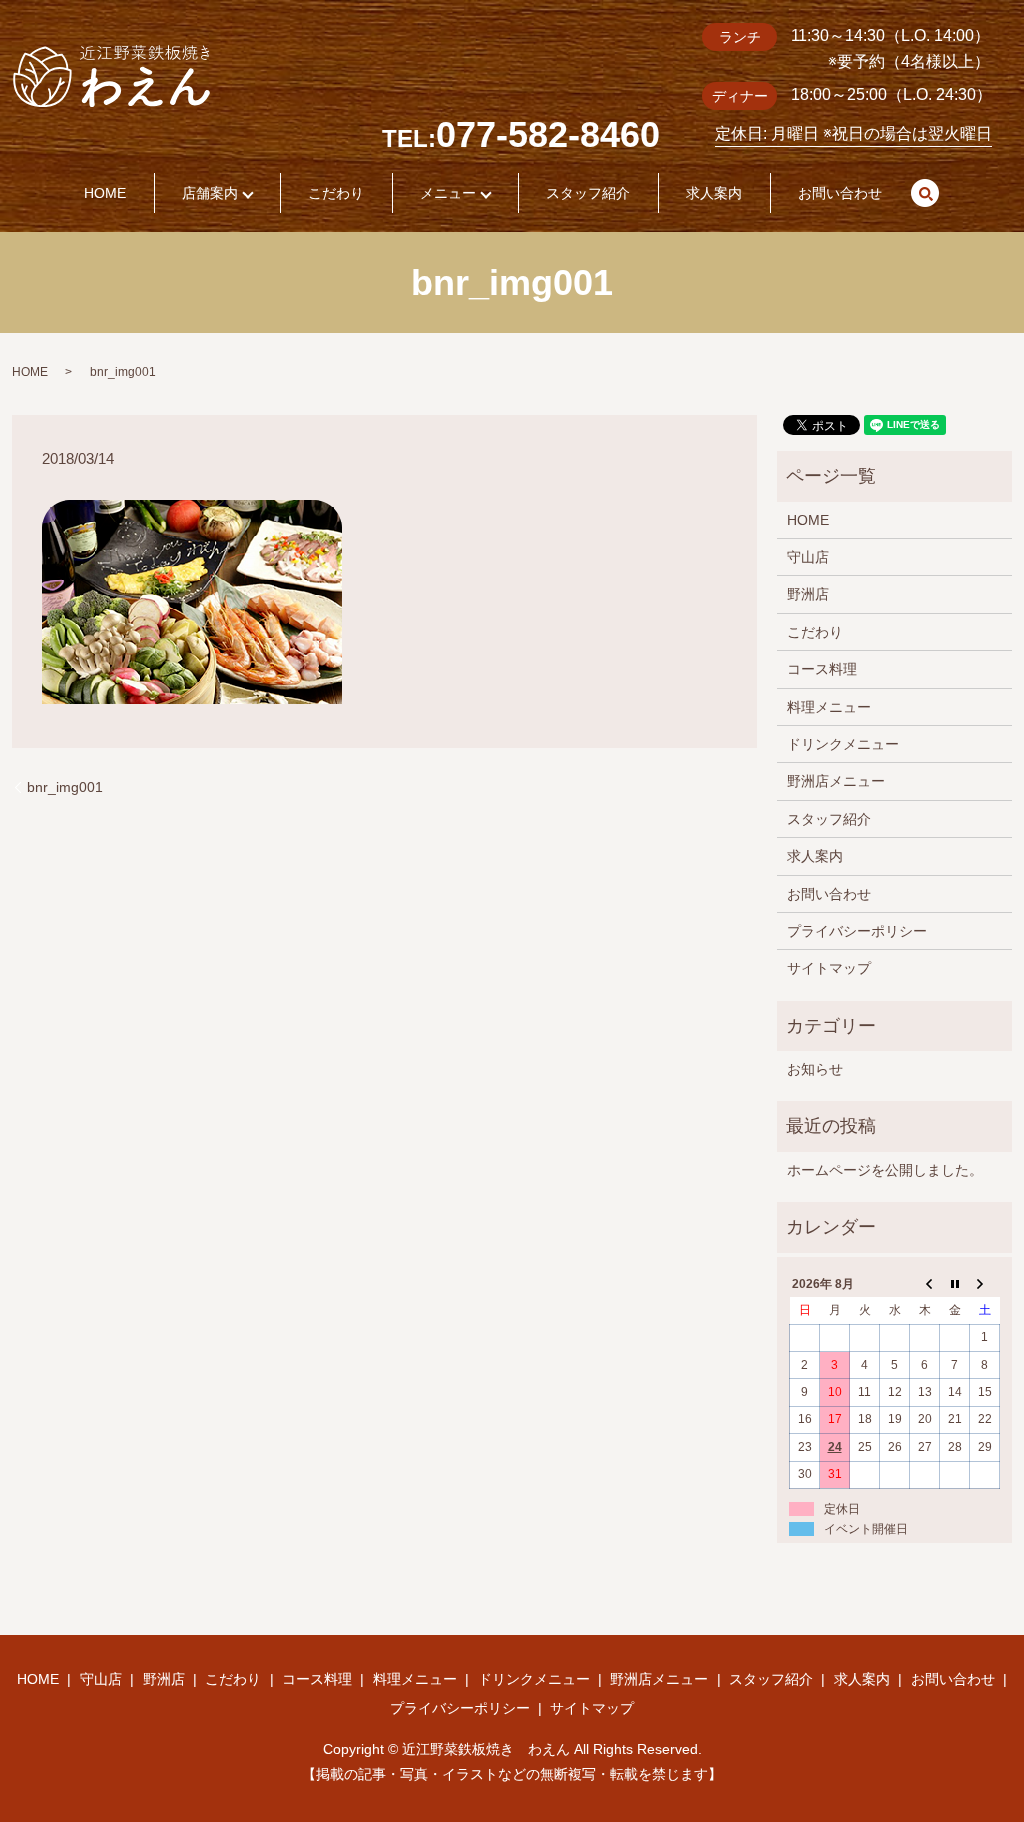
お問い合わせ (840, 193)
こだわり (336, 193)
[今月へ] (955, 1284)
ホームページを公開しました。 (885, 1170)
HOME (105, 193)
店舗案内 (210, 193)
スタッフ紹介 (588, 193)
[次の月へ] (985, 1284)
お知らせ (815, 1069)
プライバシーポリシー (857, 931)
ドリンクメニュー (843, 744)
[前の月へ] (925, 1284)
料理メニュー (829, 707)
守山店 (808, 557)
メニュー (448, 193)
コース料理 (822, 669)
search (925, 193)
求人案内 (714, 193)
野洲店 (808, 594)
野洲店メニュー (836, 781)
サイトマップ (829, 968)
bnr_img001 (65, 787)
